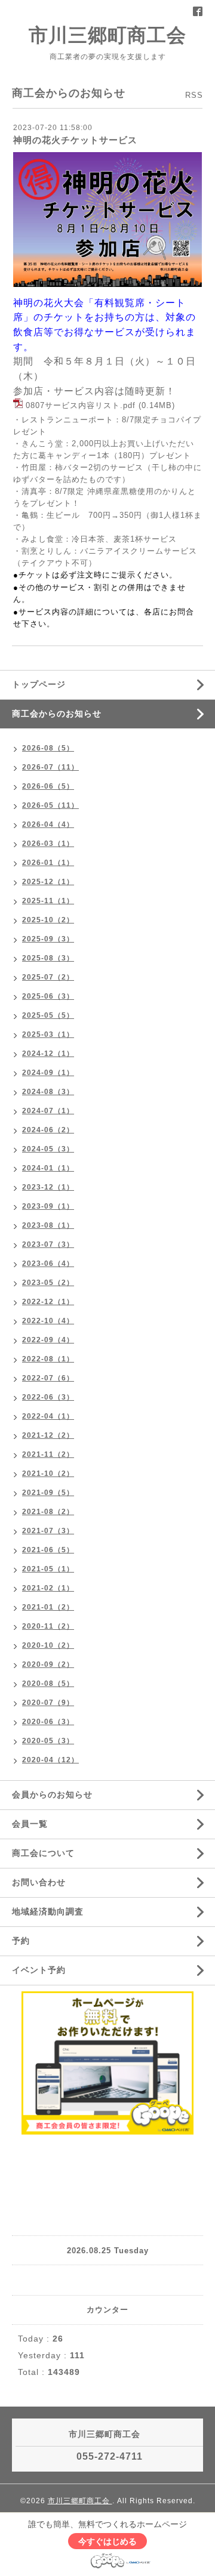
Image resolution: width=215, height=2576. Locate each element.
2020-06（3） (48, 1722)
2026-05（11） (50, 805)
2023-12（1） (48, 1187)
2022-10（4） (48, 1321)
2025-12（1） (48, 882)
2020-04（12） (50, 1760)
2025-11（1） (48, 901)
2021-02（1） (48, 1588)
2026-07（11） (50, 767)
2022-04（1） (48, 1416)
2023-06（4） (48, 1264)
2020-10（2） (48, 1645)
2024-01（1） (48, 1168)
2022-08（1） (48, 1359)
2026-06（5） (48, 786)
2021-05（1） (48, 1569)
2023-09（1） (48, 1206)
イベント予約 (39, 1970)
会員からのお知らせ (52, 1794)
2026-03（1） (48, 844)
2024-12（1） (48, 1054)
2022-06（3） (48, 1397)
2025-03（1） (48, 1034)
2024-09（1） (48, 1073)
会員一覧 (30, 1824)
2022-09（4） (48, 1340)
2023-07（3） (48, 1244)
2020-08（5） (48, 1684)
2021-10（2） (48, 1474)
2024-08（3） (48, 1092)
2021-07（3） (48, 1531)
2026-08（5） (48, 748)
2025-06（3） (48, 996)
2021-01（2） (48, 1607)
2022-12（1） (48, 1302)
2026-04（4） (48, 824)
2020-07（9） (48, 1703)
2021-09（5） (48, 1493)
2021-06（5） (48, 1550)
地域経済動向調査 (48, 1911)
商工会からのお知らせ (57, 714)
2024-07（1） (48, 1111)
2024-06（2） (48, 1130)
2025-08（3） (48, 958)
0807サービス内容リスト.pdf (81, 406)
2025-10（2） (48, 920)
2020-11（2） (48, 1626)
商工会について (43, 1853)
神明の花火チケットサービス (75, 140)
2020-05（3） (48, 1741)
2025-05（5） (48, 1015)
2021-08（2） (48, 1512)
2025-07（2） (48, 977)
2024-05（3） (48, 1149)
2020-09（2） (48, 1664)
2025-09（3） (48, 939)
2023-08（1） (48, 1225)
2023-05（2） (48, 1283)
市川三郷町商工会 (107, 35)
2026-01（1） (48, 863)
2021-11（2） (48, 1454)
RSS (194, 95)
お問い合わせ (39, 1882)
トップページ (39, 684)
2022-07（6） (48, 1378)
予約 (21, 1941)
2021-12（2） (48, 1435)
